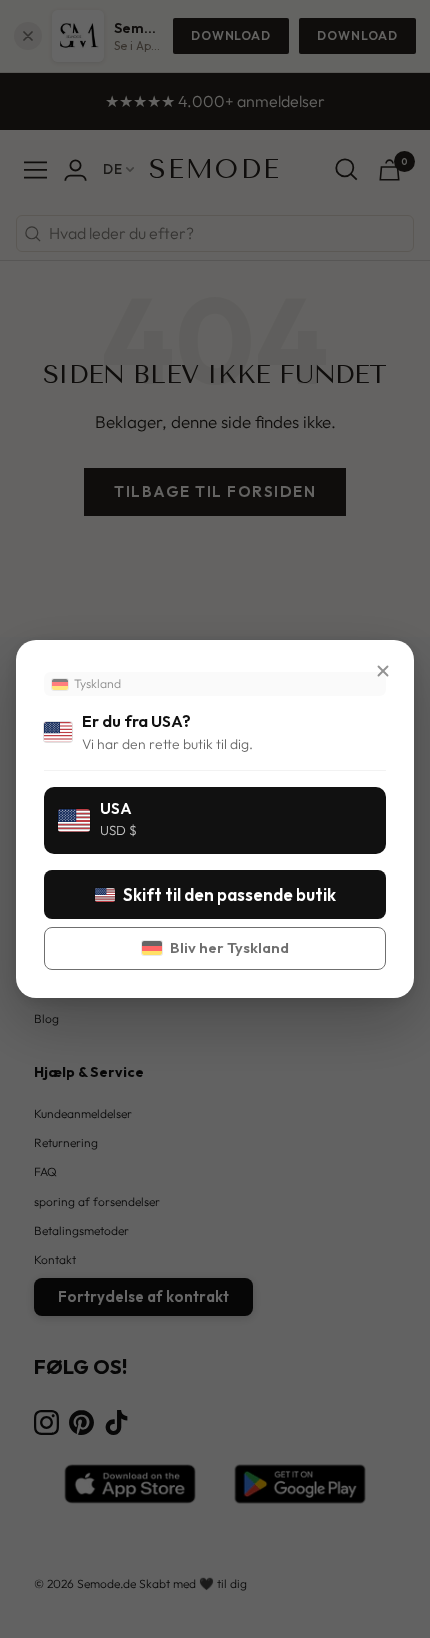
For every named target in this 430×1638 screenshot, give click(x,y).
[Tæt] (383, 671)
